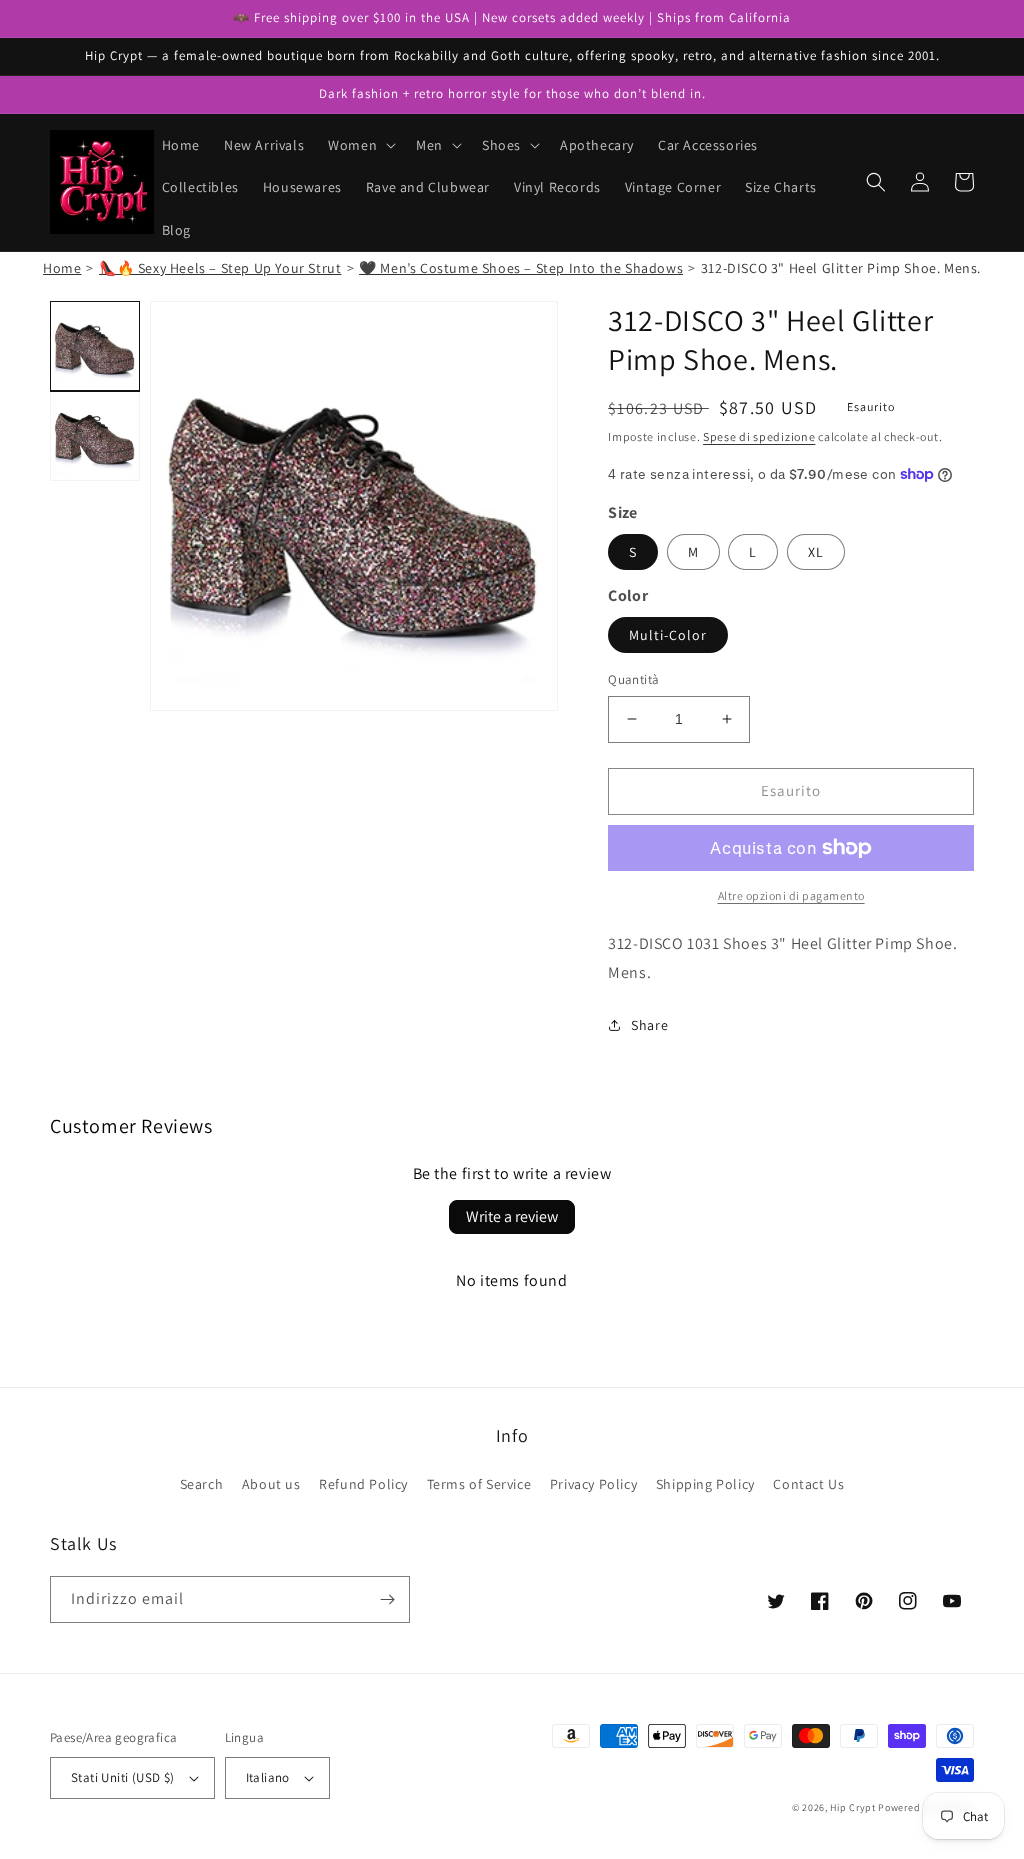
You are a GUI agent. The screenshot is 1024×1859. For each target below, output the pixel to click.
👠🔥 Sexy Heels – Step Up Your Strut (220, 268)
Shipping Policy (705, 1484)
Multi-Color (668, 635)
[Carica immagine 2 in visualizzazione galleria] (95, 436)
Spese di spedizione (759, 436)
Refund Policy (363, 1484)
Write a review (512, 1216)
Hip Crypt (852, 1807)
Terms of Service (479, 1484)
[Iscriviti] (387, 1599)
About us (271, 1484)
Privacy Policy (593, 1484)
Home (62, 268)
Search (202, 1484)
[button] (360, 145)
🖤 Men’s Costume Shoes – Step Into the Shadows (521, 268)
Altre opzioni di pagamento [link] (791, 895)
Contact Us (808, 1484)
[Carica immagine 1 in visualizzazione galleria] (95, 346)
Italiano (268, 1777)
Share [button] (649, 1025)
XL (816, 552)
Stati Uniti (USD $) (123, 1777)
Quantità (633, 679)
